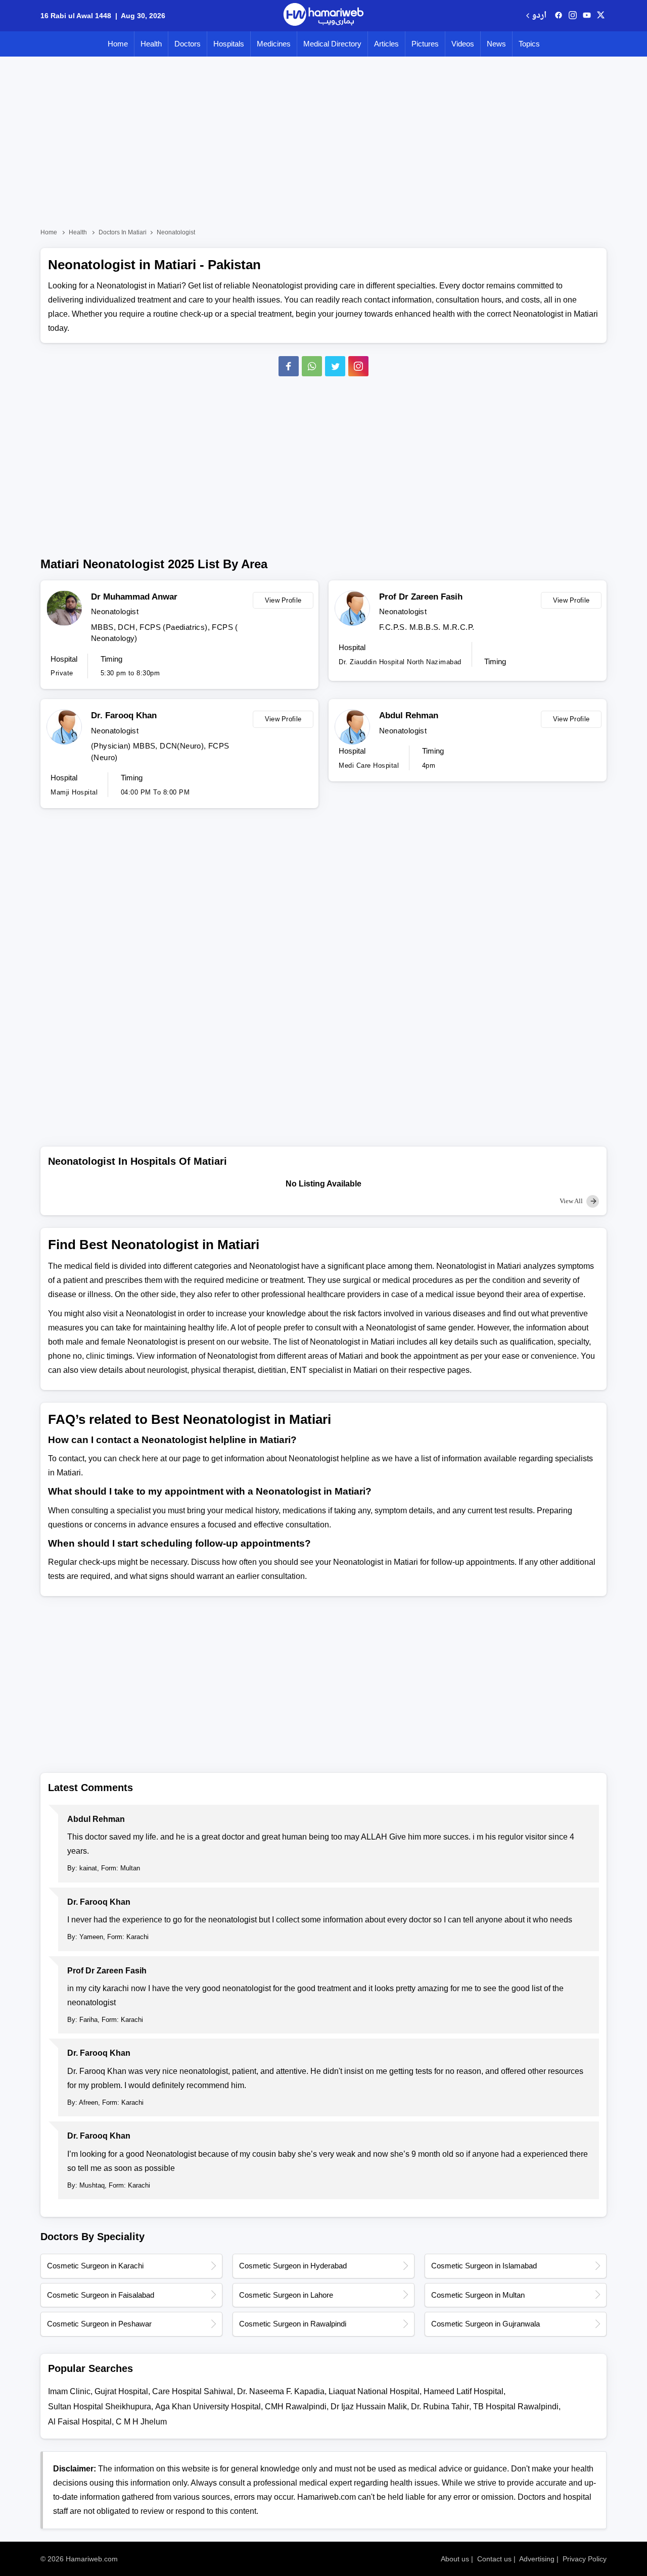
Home (118, 44)
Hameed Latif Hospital (464, 2391)
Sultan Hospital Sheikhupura (100, 2407)
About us (455, 2559)
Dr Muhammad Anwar (134, 597)
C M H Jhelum (141, 2422)
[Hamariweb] (323, 16)
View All (572, 1201)
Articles (386, 44)
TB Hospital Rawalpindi (516, 2407)
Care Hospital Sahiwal (193, 2391)
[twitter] (601, 16)
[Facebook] (289, 366)
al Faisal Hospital (80, 2422)
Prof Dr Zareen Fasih (421, 597)
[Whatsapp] (312, 366)
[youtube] (587, 16)
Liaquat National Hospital (374, 2391)
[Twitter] (335, 366)
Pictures (425, 44)
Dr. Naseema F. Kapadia (281, 2391)
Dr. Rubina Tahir (440, 2407)
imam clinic (69, 2391)
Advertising (537, 2559)
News (496, 44)
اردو (539, 16)
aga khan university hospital (208, 2407)
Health (151, 44)
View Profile (283, 600)
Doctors (188, 44)
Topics (529, 44)
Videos (463, 44)
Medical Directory (332, 44)
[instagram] (358, 366)
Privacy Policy (585, 2559)
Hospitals (229, 44)
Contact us (494, 2559)
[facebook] (559, 16)
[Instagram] (573, 16)
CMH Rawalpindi (296, 2407)
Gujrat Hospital (121, 2391)
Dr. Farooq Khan (124, 715)
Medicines (274, 44)
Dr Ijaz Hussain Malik (369, 2407)
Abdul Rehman (409, 715)
